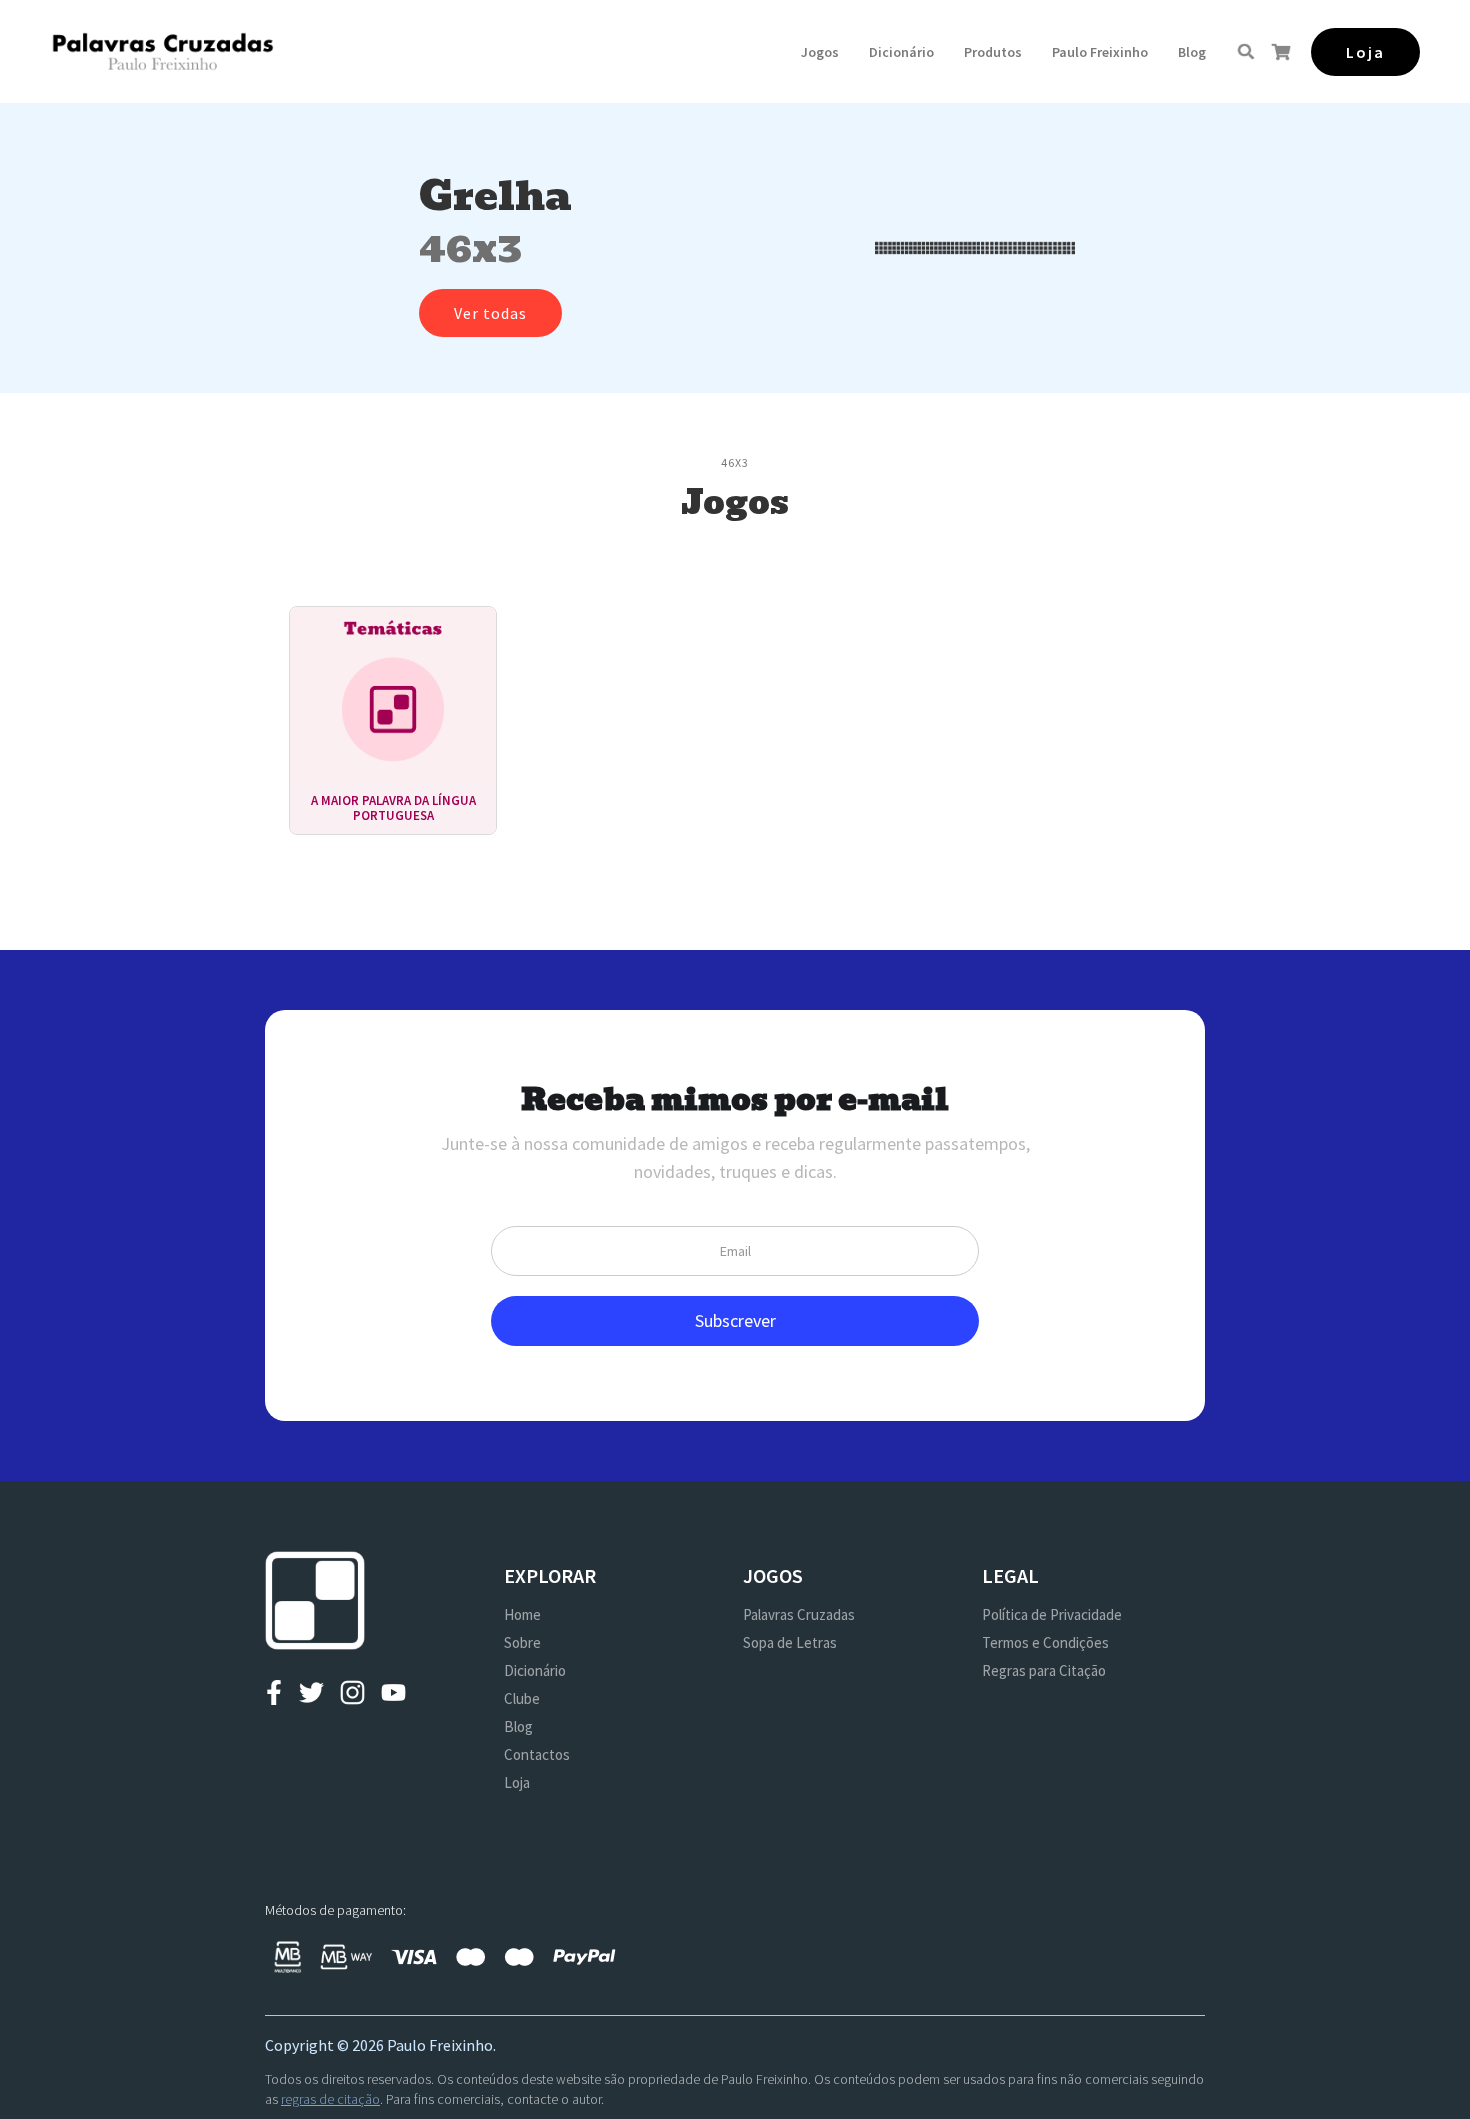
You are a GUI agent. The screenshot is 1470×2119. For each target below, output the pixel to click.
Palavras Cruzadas (799, 1614)
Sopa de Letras (790, 1642)
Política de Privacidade (1052, 1614)
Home (522, 1614)
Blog (1192, 52)
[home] (162, 51)
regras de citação (330, 2099)
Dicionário (901, 52)
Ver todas (490, 313)
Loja (517, 1782)
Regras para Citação (1044, 1670)
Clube (522, 1698)
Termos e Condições (1045, 1642)
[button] (820, 52)
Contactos (537, 1754)
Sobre (522, 1642)
